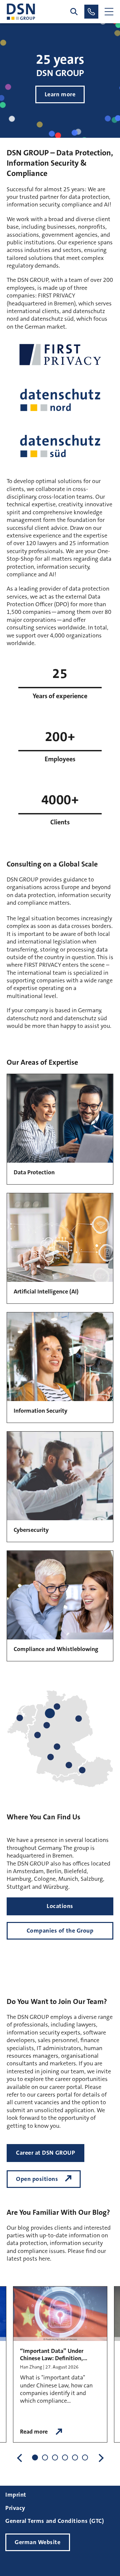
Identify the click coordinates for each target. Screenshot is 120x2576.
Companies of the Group (60, 1931)
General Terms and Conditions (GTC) (55, 2521)
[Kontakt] (91, 12)
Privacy (15, 2508)
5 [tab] (75, 2457)
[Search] (74, 12)
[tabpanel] (60, 2365)
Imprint (16, 2495)
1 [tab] (35, 2457)
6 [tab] (85, 2457)
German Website (38, 2542)
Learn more (60, 94)
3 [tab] (55, 2457)
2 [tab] (45, 2457)
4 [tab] (65, 2457)
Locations (60, 1906)
